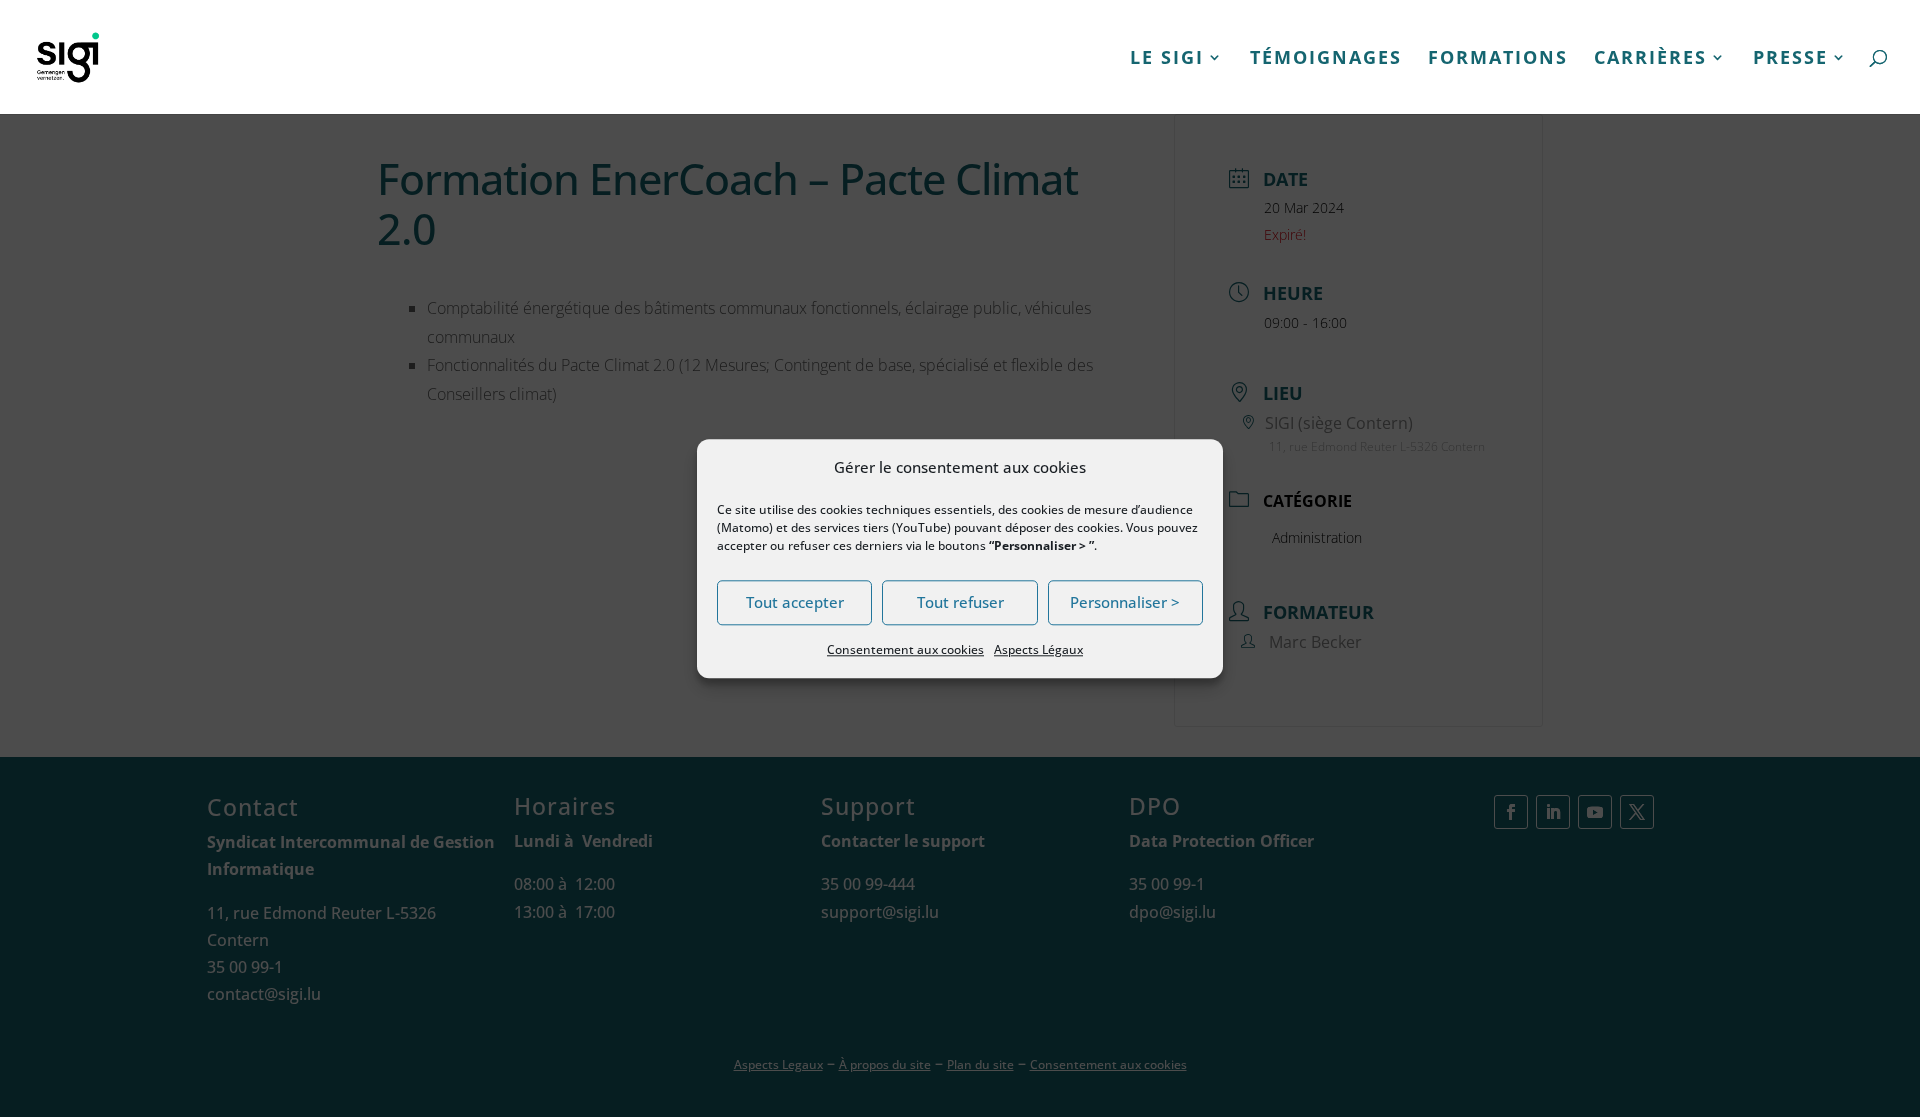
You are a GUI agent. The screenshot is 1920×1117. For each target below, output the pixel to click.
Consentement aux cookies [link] (905, 649)
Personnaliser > (1125, 603)
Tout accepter (795, 603)
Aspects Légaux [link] (1038, 649)
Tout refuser (960, 603)
